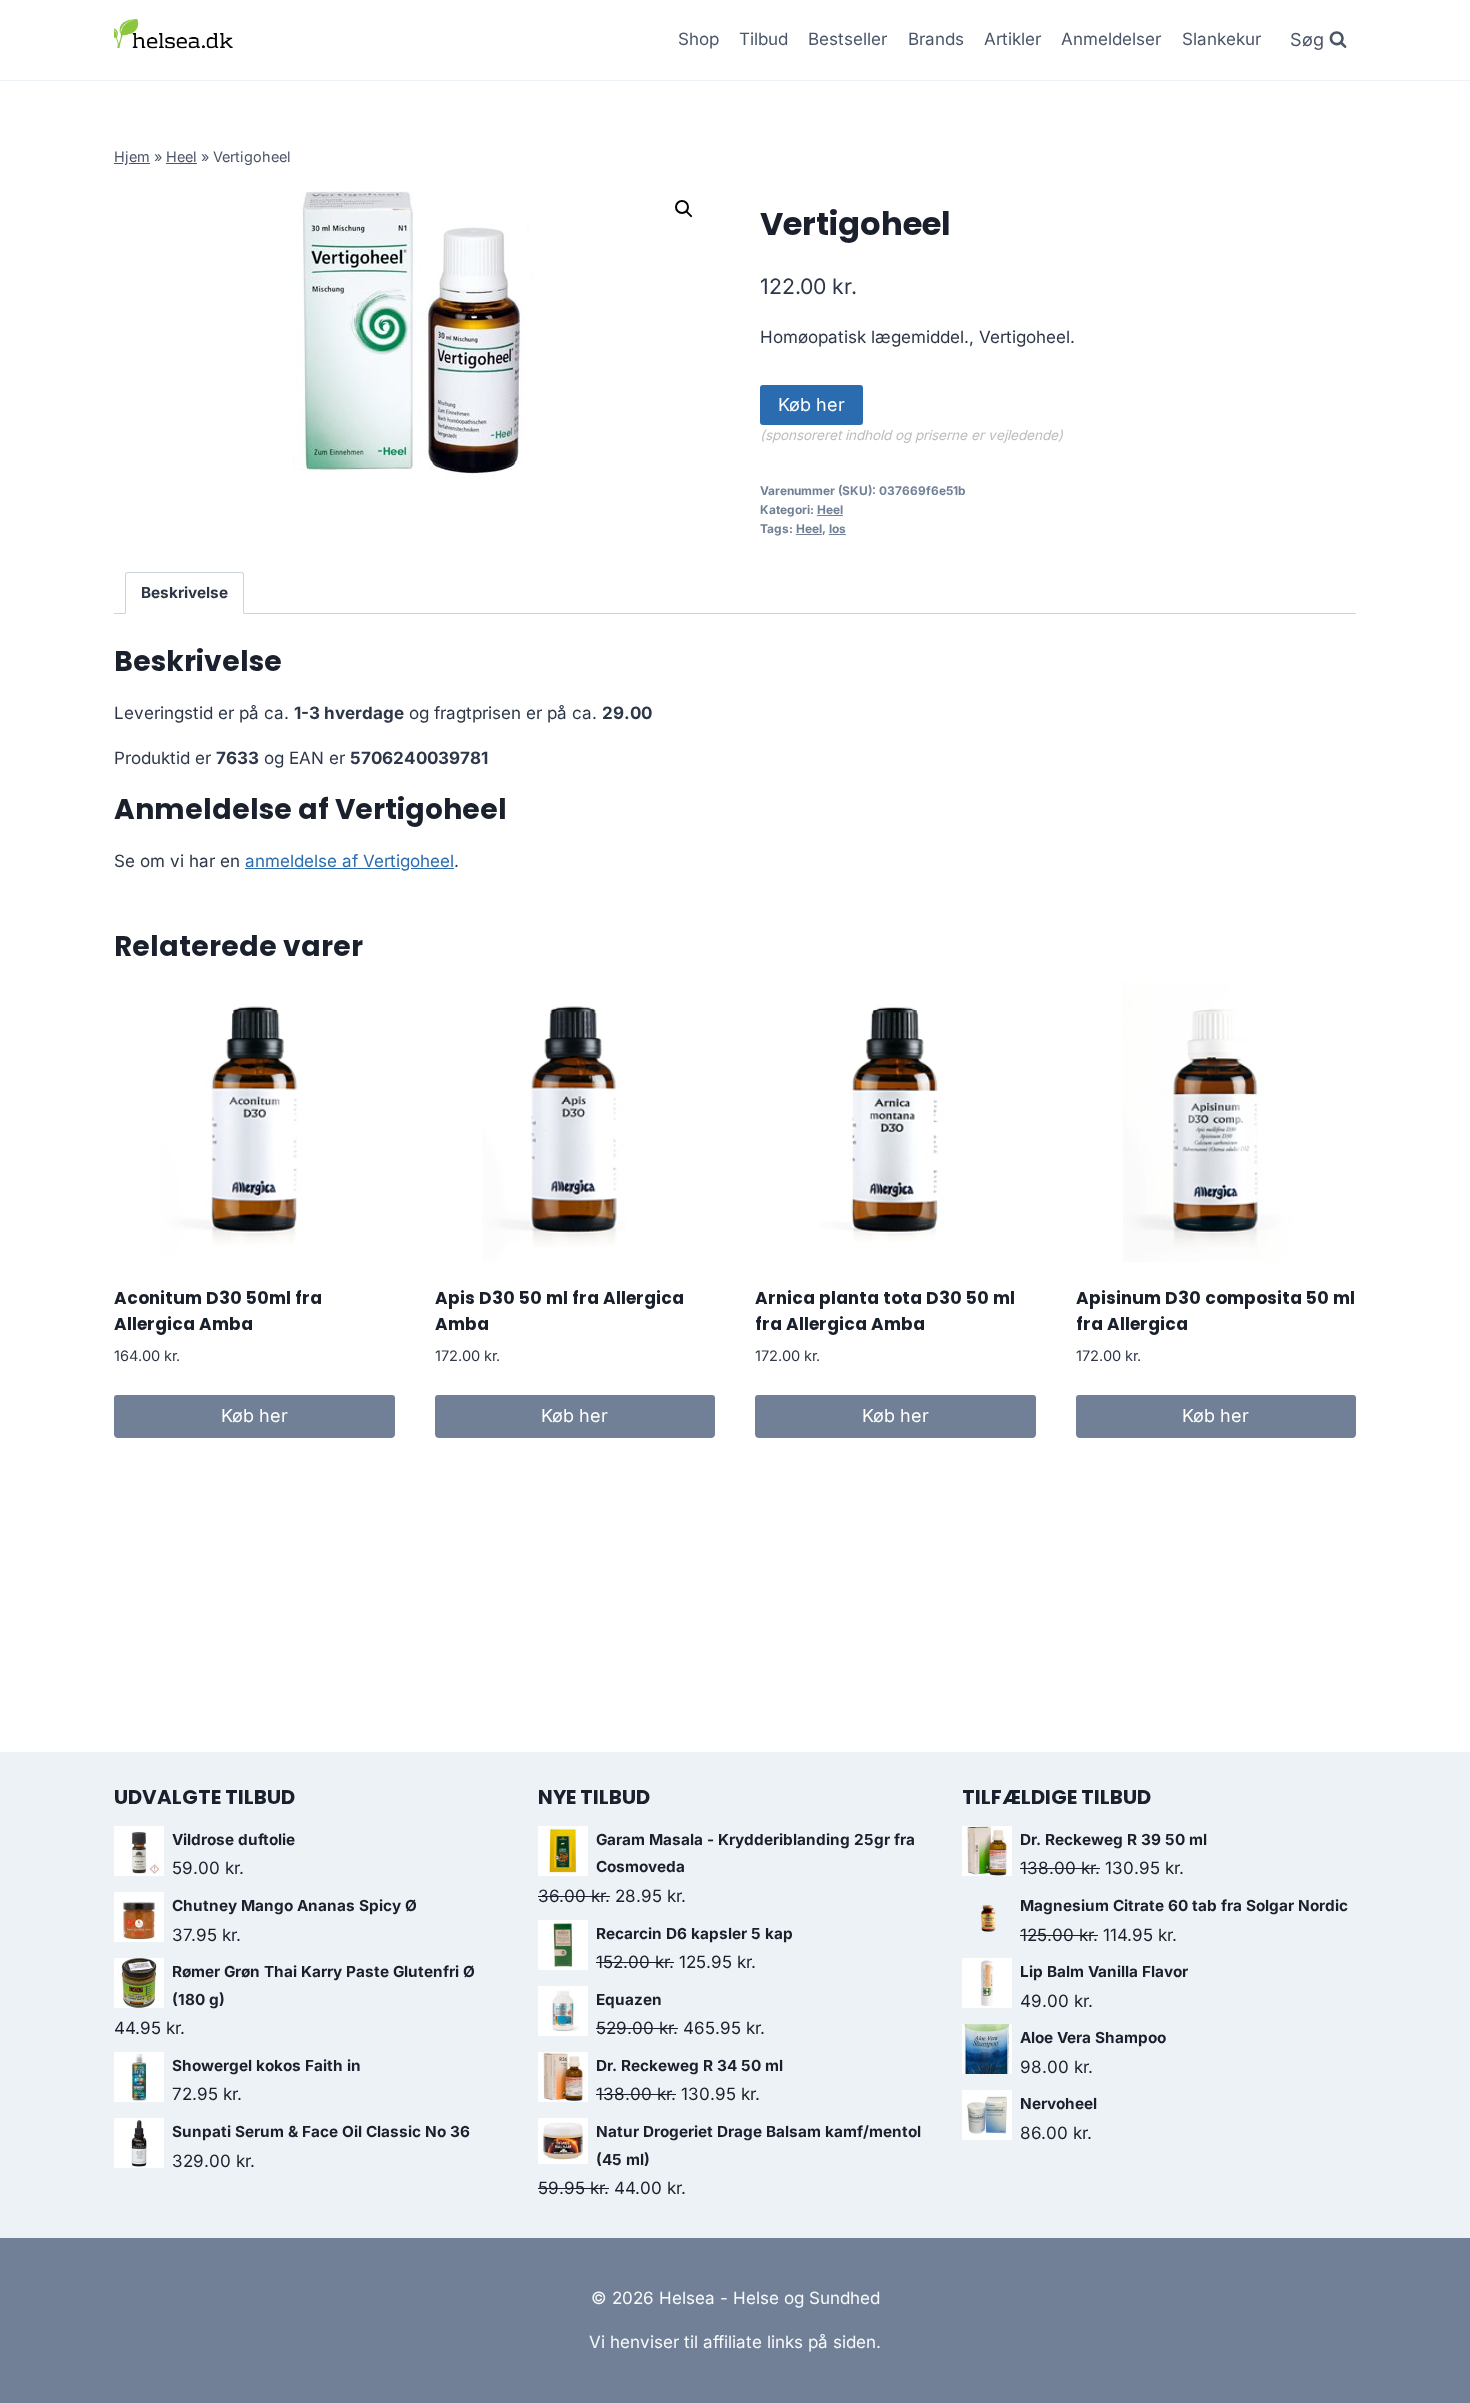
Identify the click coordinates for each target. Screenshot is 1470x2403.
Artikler (1012, 39)
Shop (698, 39)
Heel (181, 156)
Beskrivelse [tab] (184, 592)
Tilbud (763, 39)
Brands (936, 39)
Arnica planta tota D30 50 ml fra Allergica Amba (885, 1311)
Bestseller (847, 39)
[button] (684, 209)
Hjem (132, 156)
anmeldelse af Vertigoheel (349, 861)
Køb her (811, 404)
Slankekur (1221, 39)
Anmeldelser (1111, 39)
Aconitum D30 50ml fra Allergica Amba (218, 1311)
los (837, 528)
